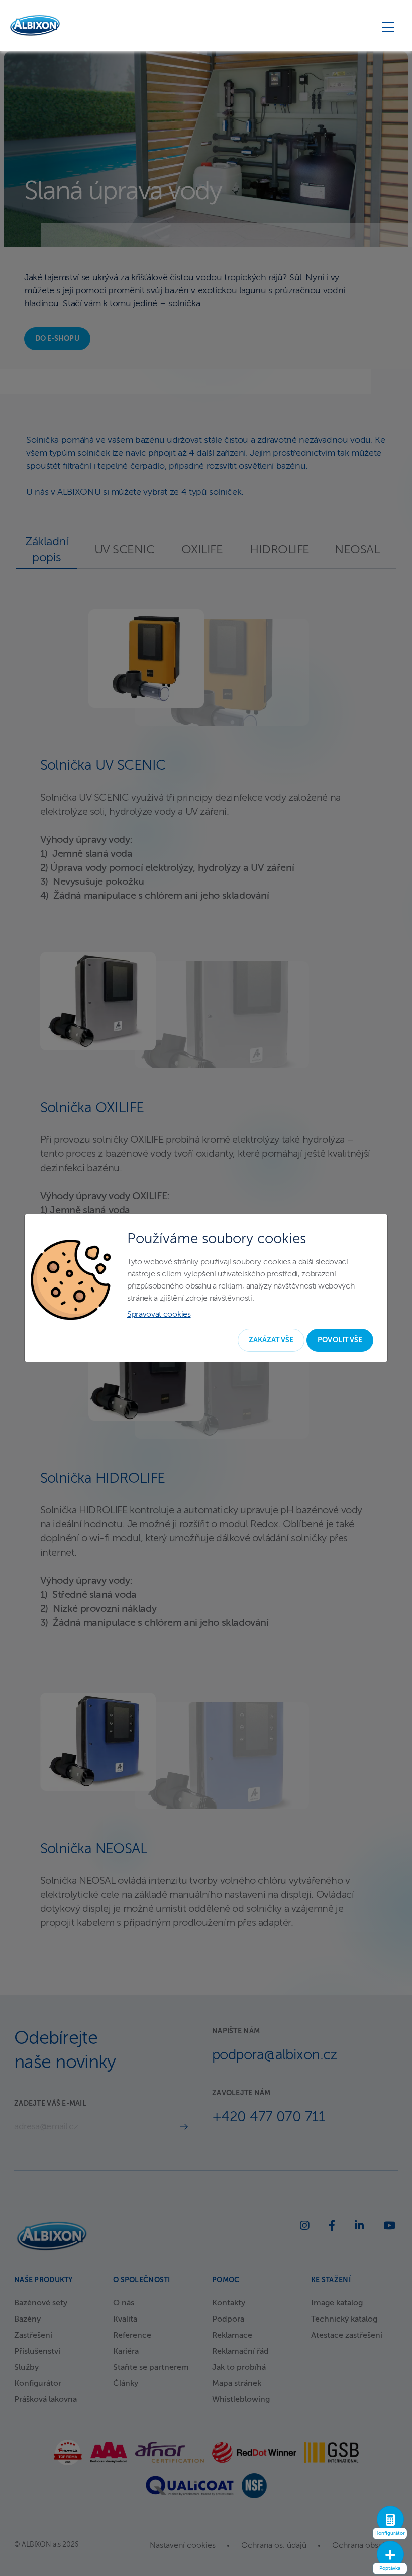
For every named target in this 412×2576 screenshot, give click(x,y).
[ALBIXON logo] (35, 25)
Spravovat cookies (159, 1315)
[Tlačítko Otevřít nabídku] (388, 27)
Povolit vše (340, 1340)
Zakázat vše (271, 1340)
